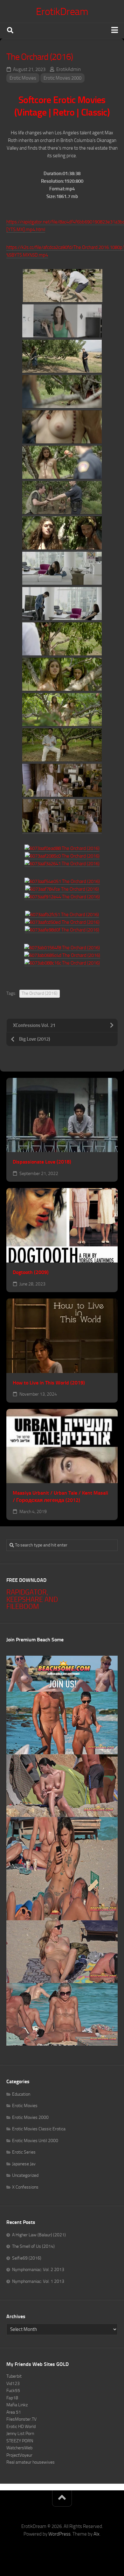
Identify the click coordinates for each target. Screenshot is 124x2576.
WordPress (59, 2534)
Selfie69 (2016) (27, 2258)
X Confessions (25, 2187)
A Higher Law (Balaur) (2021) (39, 2235)
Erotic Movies (23, 78)
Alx (96, 2534)
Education (21, 2094)
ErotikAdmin (69, 69)
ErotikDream (62, 11)
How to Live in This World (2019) (49, 1383)
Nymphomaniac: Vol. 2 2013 (38, 2270)
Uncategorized (25, 2175)
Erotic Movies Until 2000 (35, 2141)
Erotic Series (24, 2152)
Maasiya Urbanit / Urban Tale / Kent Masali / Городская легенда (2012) (60, 1497)
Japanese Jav (24, 2164)
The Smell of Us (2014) (33, 2246)
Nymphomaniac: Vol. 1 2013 (38, 2281)
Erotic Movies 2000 (62, 78)
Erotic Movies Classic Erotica (39, 2129)
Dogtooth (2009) (31, 1272)
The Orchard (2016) (40, 993)
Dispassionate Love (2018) (42, 1162)
